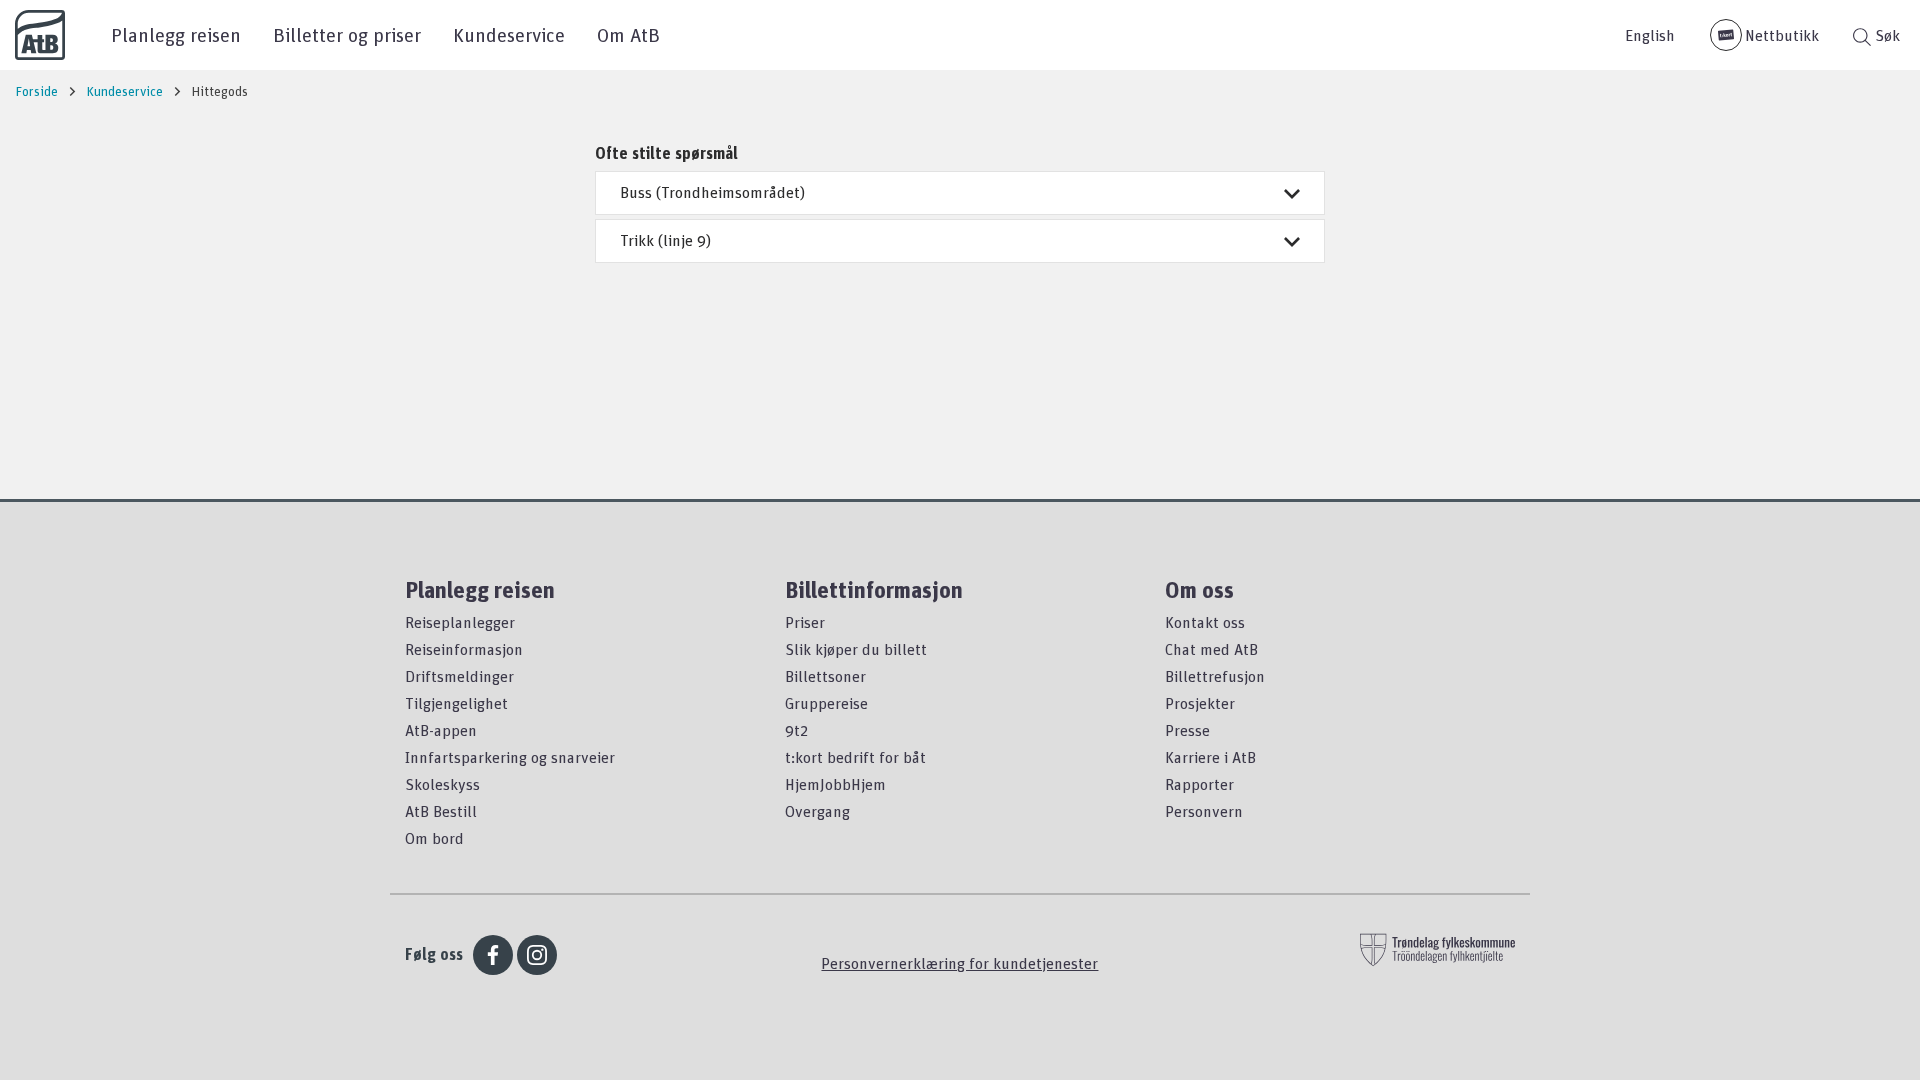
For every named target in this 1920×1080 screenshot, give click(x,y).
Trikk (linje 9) (665, 240)
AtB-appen (441, 730)
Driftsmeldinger (459, 676)
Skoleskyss (442, 784)
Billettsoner (825, 676)
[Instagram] (537, 955)
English (1650, 35)
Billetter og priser (347, 34)
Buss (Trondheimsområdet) (712, 192)
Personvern (1204, 811)
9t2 (796, 730)
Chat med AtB (1211, 649)
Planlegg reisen (176, 34)
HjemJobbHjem (835, 784)
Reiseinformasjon (464, 649)
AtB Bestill (441, 811)
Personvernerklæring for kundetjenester (959, 963)
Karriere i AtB (1210, 757)
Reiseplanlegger (460, 622)
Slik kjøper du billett (856, 649)
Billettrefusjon (1215, 676)
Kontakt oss (1205, 622)
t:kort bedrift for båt (855, 757)
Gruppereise (826, 703)
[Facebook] (493, 955)
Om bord (434, 838)
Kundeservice (509, 34)
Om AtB (628, 34)
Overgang (817, 811)
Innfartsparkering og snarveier (510, 757)
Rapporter (1199, 784)
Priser (805, 622)
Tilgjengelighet (456, 703)
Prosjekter (1200, 703)
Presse (1187, 730)
